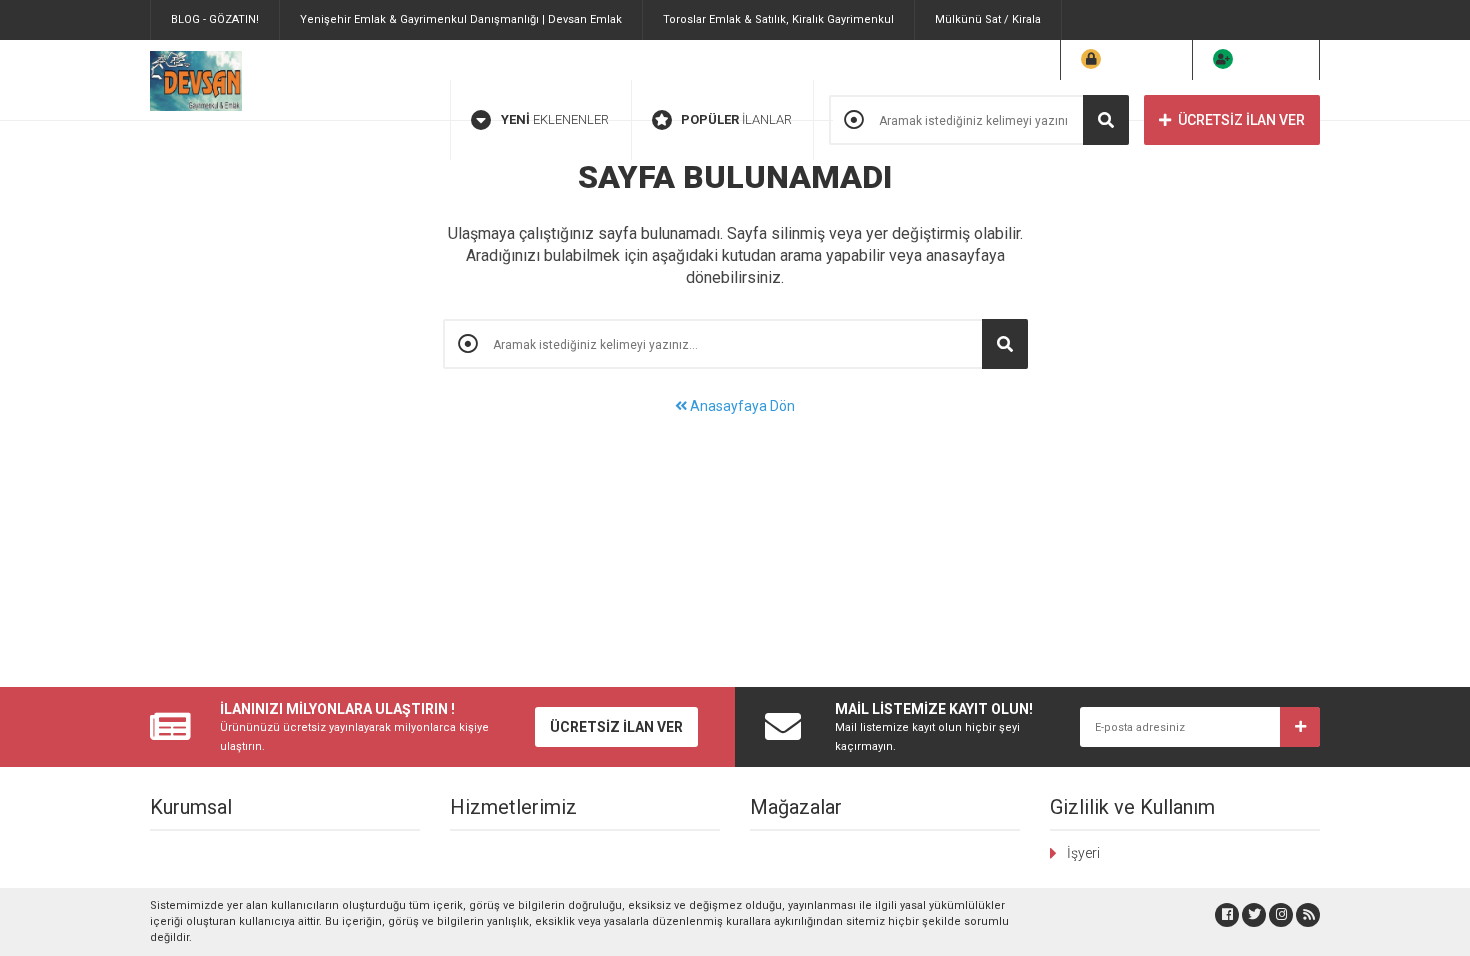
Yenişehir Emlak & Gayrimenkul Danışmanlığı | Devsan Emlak (461, 19)
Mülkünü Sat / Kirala (988, 19)
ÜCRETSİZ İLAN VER (1241, 120)
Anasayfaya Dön (741, 406)
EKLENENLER (555, 119)
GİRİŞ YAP (1139, 60)
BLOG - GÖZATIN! (215, 19)
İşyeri (1083, 853)
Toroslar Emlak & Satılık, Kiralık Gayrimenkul (778, 19)
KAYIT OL (1269, 60)
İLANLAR (736, 119)
